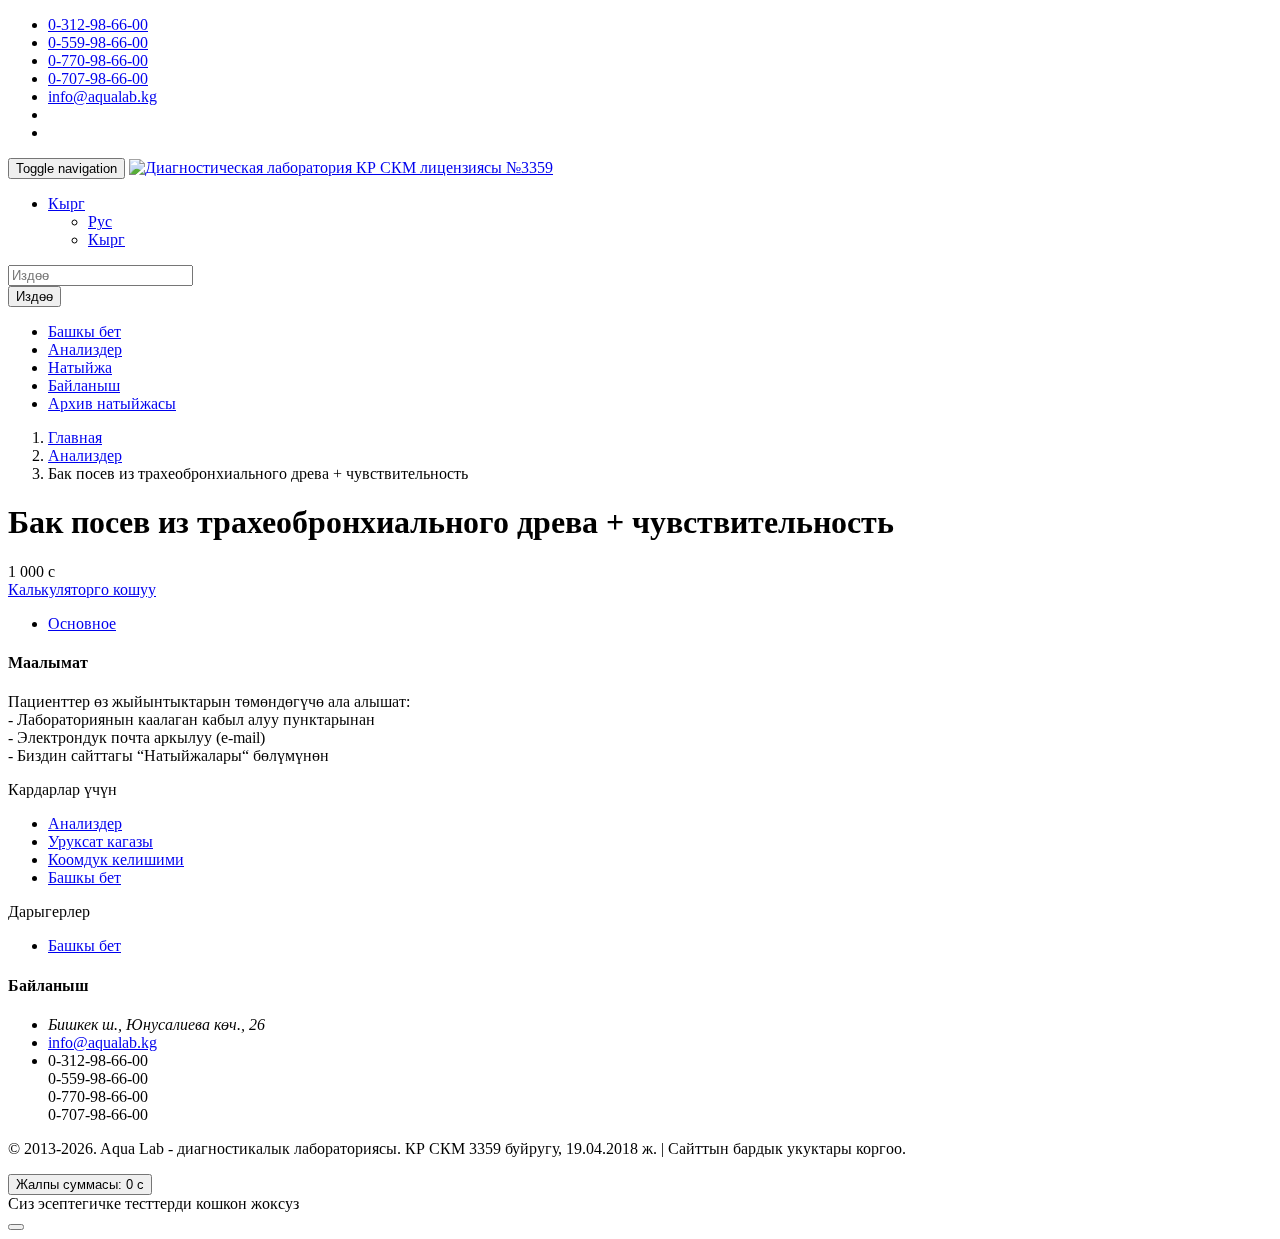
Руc (100, 221)
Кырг (66, 203)
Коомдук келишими (116, 859)
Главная (75, 437)
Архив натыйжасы (112, 403)
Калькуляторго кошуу (82, 589)
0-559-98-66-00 (98, 42)
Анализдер (85, 349)
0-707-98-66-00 (98, 78)
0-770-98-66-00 (98, 60)
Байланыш (84, 385)
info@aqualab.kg (102, 96)
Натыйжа (80, 367)
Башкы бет (84, 331)
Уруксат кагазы (100, 841)
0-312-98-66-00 (98, 24)
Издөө (34, 296)
